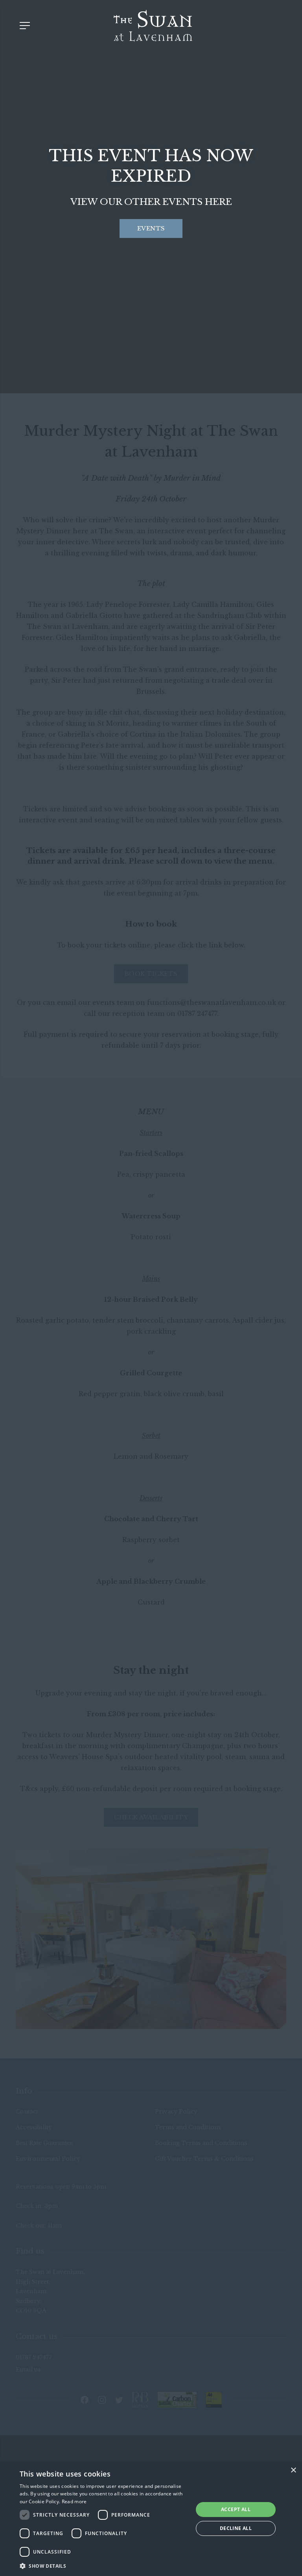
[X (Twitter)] (119, 2400)
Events (151, 228)
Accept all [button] (236, 2509)
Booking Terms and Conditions (201, 2143)
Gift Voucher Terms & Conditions (204, 2159)
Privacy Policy (176, 2112)
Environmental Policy (48, 2159)
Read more (74, 2501)
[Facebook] (85, 2400)
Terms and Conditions (188, 2127)
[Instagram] (102, 2400)
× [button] (293, 2470)
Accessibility (34, 2127)
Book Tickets (151, 974)
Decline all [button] (236, 2528)
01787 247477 (34, 2357)
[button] (104, 2566)
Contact (27, 2112)
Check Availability (151, 1817)
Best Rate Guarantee (44, 2143)
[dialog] (151, 2519)
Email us (28, 2370)
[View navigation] (25, 26)
